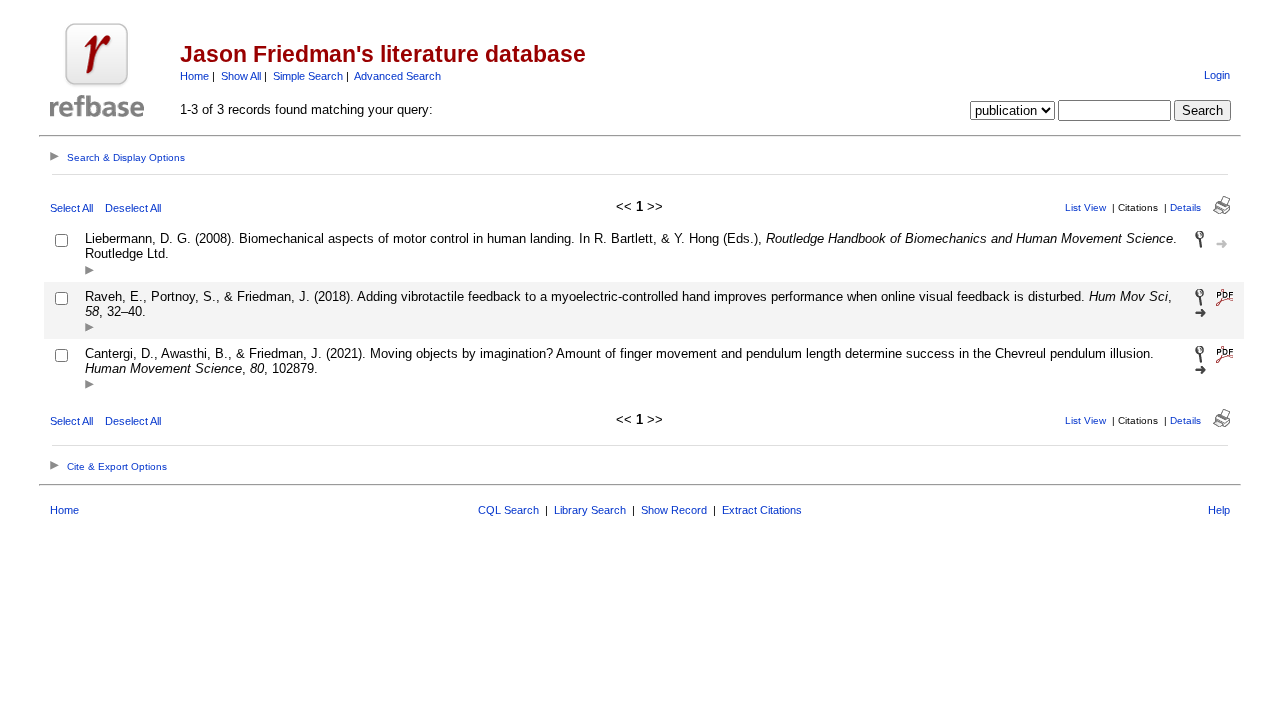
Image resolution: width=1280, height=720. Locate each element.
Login (1217, 75)
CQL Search (508, 510)
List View (1085, 207)
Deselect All (133, 208)
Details (1185, 207)
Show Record (674, 510)
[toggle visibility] (89, 271)
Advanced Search (397, 76)
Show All (241, 76)
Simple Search (308, 76)
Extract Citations (762, 510)
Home (194, 76)
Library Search (590, 510)
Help (1219, 510)
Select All (71, 208)
